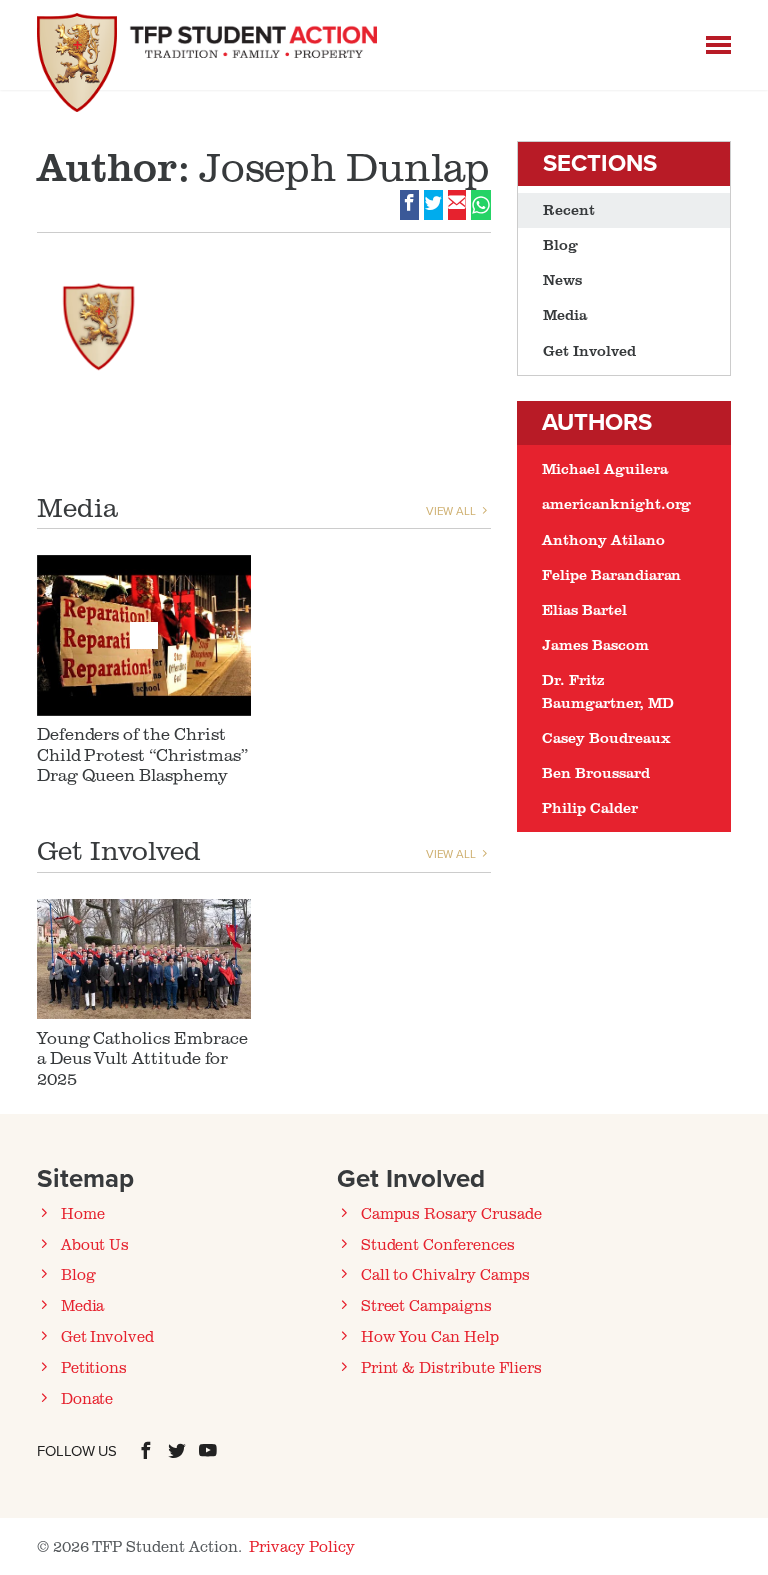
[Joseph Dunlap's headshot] (98, 319)
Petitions (94, 1367)
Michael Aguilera (604, 468)
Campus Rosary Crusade (451, 1213)
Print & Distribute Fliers (451, 1367)
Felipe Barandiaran (611, 574)
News (562, 279)
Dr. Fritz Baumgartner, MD (607, 690)
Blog (560, 244)
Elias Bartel (584, 609)
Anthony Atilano (603, 539)
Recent (569, 209)
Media (565, 314)
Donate (87, 1398)
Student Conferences (438, 1244)
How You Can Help (430, 1336)
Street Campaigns (426, 1305)
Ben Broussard (595, 772)
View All (453, 511)
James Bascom (595, 644)
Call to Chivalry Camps (445, 1274)
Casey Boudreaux (606, 737)
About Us (95, 1244)
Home (83, 1213)
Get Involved (589, 350)
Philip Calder (589, 807)
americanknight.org (616, 503)
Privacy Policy (301, 1546)
